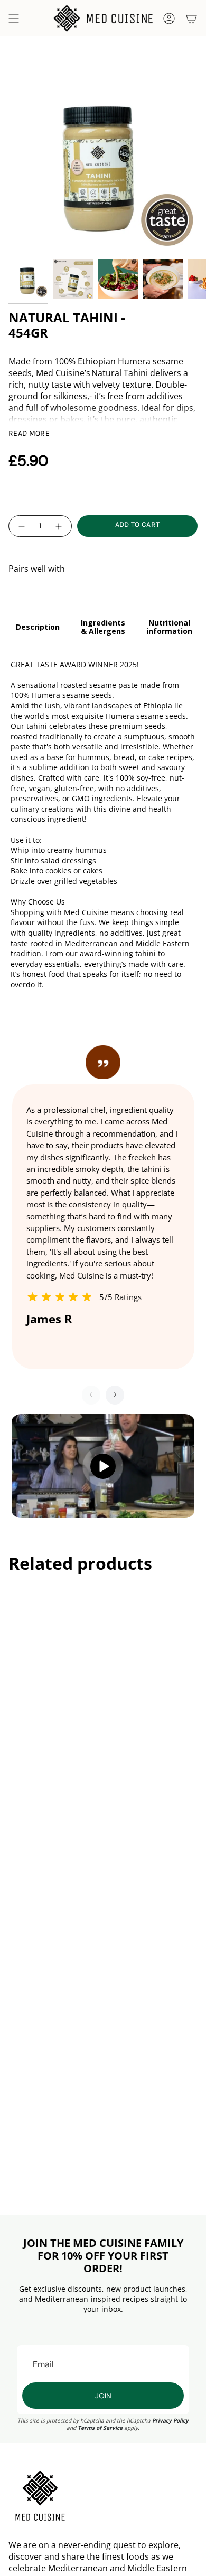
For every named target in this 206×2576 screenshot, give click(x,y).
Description (38, 627)
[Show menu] (14, 18)
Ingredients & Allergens (103, 627)
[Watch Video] (103, 1466)
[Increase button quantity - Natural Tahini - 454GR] (59, 526)
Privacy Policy (170, 2420)
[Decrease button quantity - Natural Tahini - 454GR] (21, 526)
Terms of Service (100, 2428)
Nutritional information (169, 627)
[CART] (191, 18)
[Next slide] (115, 1395)
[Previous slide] (91, 1395)
